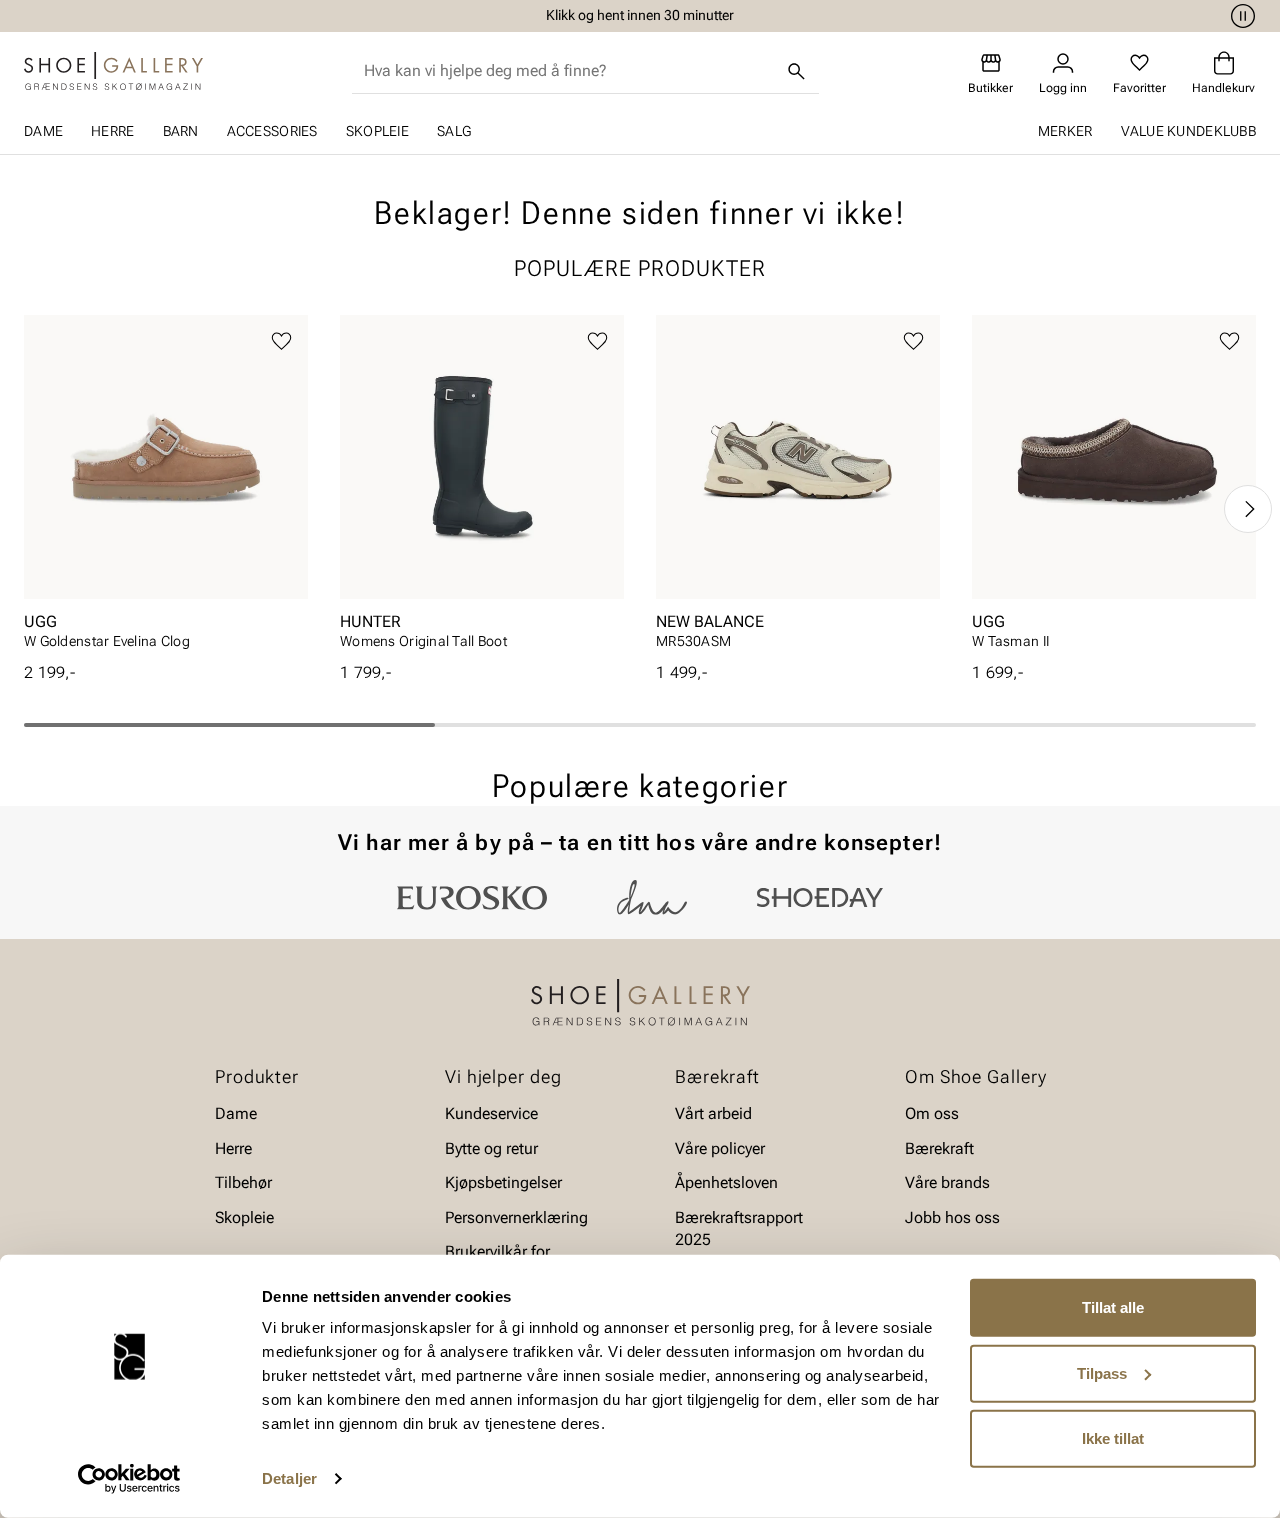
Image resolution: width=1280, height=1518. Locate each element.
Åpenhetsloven (726, 1182)
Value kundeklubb (1188, 131)
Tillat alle (1113, 1307)
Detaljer (289, 1478)
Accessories (272, 131)
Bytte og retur (491, 1148)
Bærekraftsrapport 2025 (739, 1227)
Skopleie (377, 131)
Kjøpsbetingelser (503, 1182)
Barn (181, 131)
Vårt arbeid (713, 1113)
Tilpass (1102, 1372)
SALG (454, 131)
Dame (43, 131)
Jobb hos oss (952, 1216)
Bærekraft (939, 1148)
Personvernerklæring (516, 1216)
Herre (112, 131)
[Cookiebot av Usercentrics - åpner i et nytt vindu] (129, 1479)
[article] (166, 488)
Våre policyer (720, 1148)
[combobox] (569, 71)
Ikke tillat (1113, 1438)
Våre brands (947, 1182)
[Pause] (1240, 16)
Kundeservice (491, 1113)
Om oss (932, 1113)
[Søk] (797, 71)
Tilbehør (243, 1182)
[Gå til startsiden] (113, 71)
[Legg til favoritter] (281, 341)
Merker (1065, 131)
